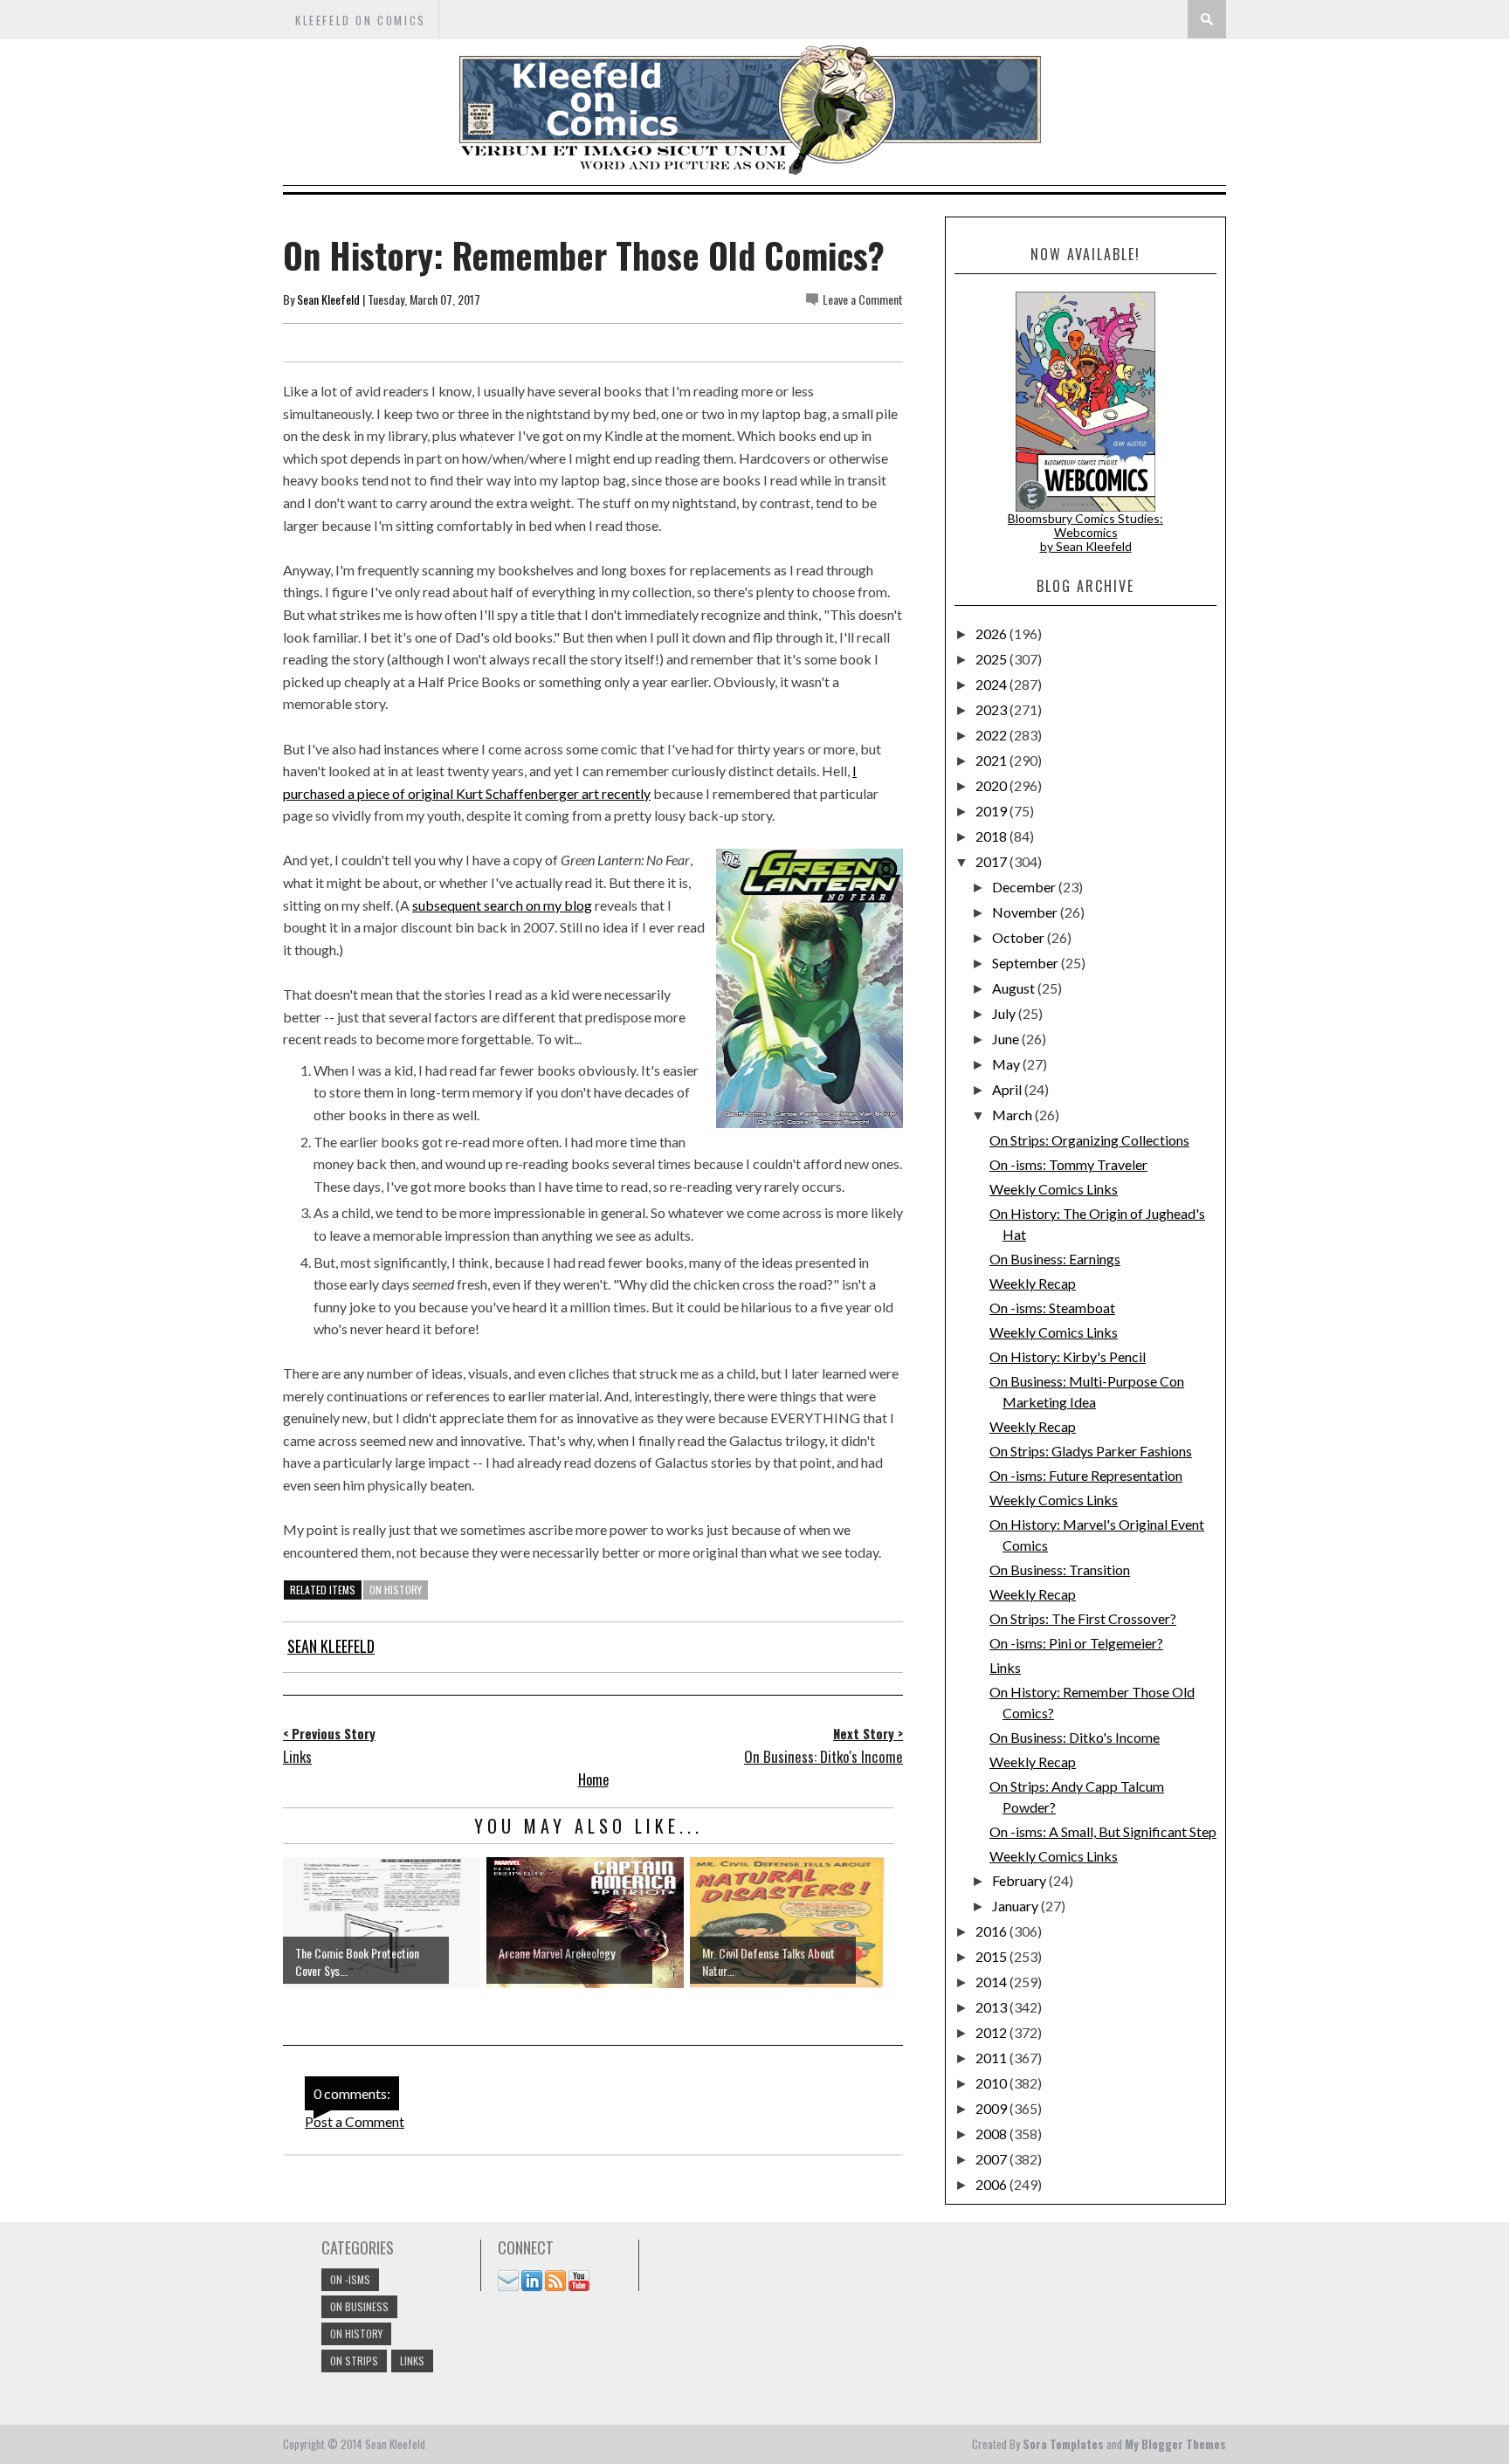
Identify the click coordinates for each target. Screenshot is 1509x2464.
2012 (992, 2032)
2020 (992, 785)
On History (396, 1590)
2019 (992, 811)
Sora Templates (1063, 2444)
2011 (992, 2058)
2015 (992, 1956)
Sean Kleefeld (328, 299)
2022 (992, 735)
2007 (992, 2159)
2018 (992, 836)
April (1008, 1089)
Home (593, 1779)
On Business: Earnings (1055, 1259)
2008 (992, 2134)
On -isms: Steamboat (1052, 1308)
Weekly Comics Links (1054, 1189)
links (412, 2361)
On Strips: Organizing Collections (1089, 1140)
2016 (992, 1931)
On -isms (350, 2279)
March (1013, 1115)
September (1027, 963)
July (1005, 1013)
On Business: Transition (1060, 1569)
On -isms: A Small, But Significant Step (1103, 1831)
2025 (992, 659)
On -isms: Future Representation (1086, 1475)
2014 (992, 1982)
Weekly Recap (1033, 1283)
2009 (992, 2108)
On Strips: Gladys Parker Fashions (1091, 1451)
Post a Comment (355, 2121)
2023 (992, 709)
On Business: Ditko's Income (1075, 1737)
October (1020, 937)
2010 (992, 2083)
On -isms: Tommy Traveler (1068, 1164)
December (1025, 887)
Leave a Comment (863, 299)
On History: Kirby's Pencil (1068, 1356)
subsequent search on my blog (502, 905)
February (1020, 1880)
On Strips (354, 2361)
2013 (992, 2007)
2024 (992, 684)
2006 (992, 2184)
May (1007, 1064)
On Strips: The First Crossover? (1083, 1618)
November (1026, 912)
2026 (992, 633)
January (1016, 1906)
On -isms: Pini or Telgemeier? (1076, 1643)
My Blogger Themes (1175, 2444)
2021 (992, 760)
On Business (359, 2306)
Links (1005, 1667)
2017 (992, 861)
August (1015, 988)
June (1007, 1039)
